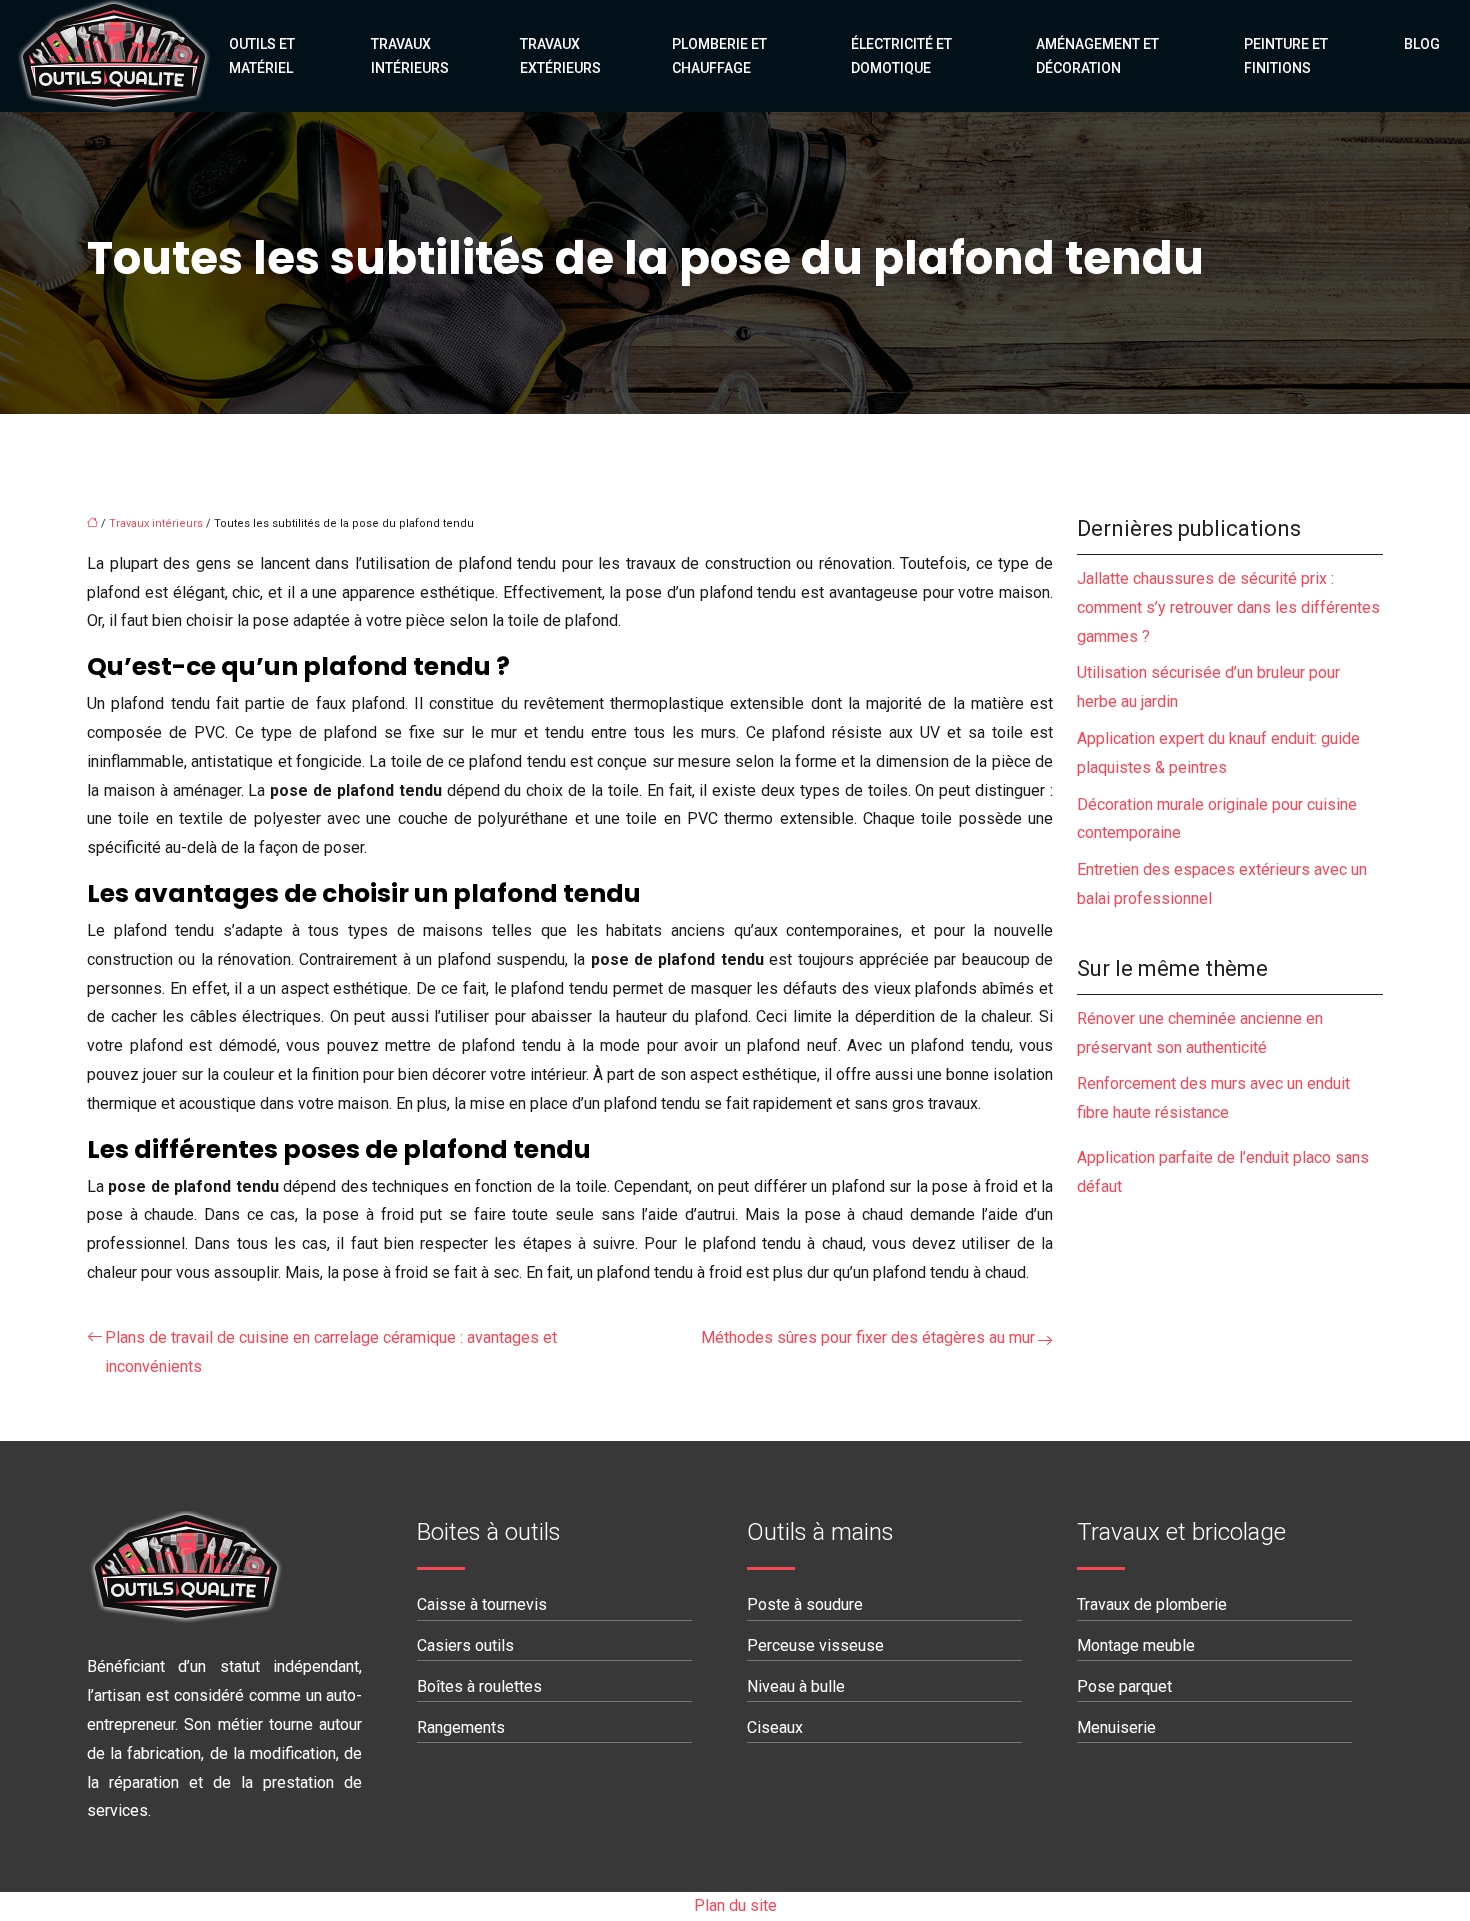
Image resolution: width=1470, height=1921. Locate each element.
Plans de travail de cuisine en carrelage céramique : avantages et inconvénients (331, 1352)
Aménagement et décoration (1097, 56)
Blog (1422, 44)
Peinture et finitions (1286, 56)
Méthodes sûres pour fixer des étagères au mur (868, 1337)
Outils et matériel (262, 56)
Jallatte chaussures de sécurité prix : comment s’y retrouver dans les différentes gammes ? (1228, 607)
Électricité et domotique (901, 56)
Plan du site (735, 1905)
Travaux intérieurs (410, 56)
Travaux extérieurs (560, 56)
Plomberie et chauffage (719, 56)
